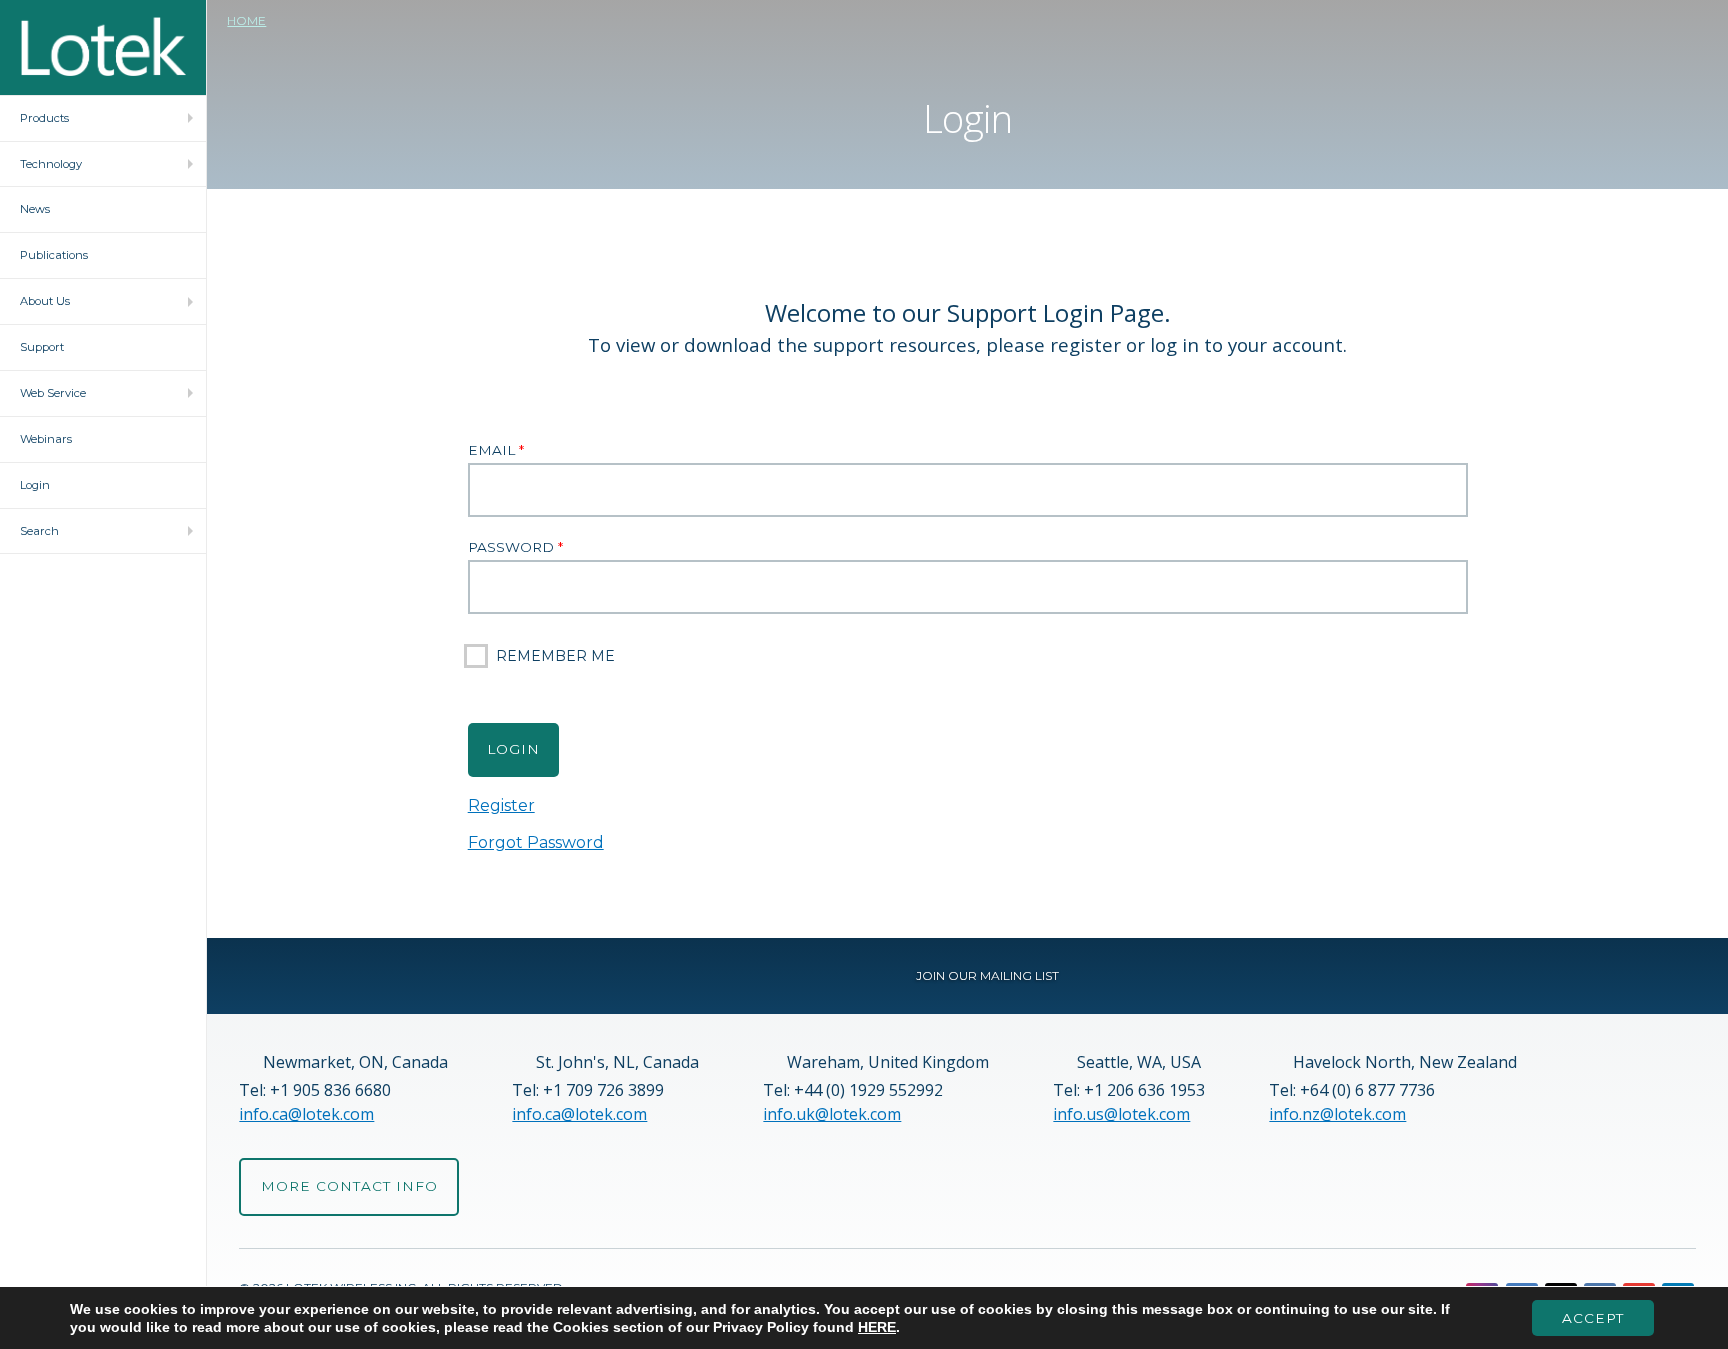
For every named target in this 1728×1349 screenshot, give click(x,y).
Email (496, 450)
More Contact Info (349, 1186)
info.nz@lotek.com (1337, 1114)
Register (501, 806)
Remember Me (555, 656)
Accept (1593, 1318)
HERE (877, 1327)
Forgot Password (536, 842)
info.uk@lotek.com (832, 1114)
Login (513, 749)
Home (246, 21)
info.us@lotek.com (1121, 1114)
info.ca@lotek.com (306, 1114)
